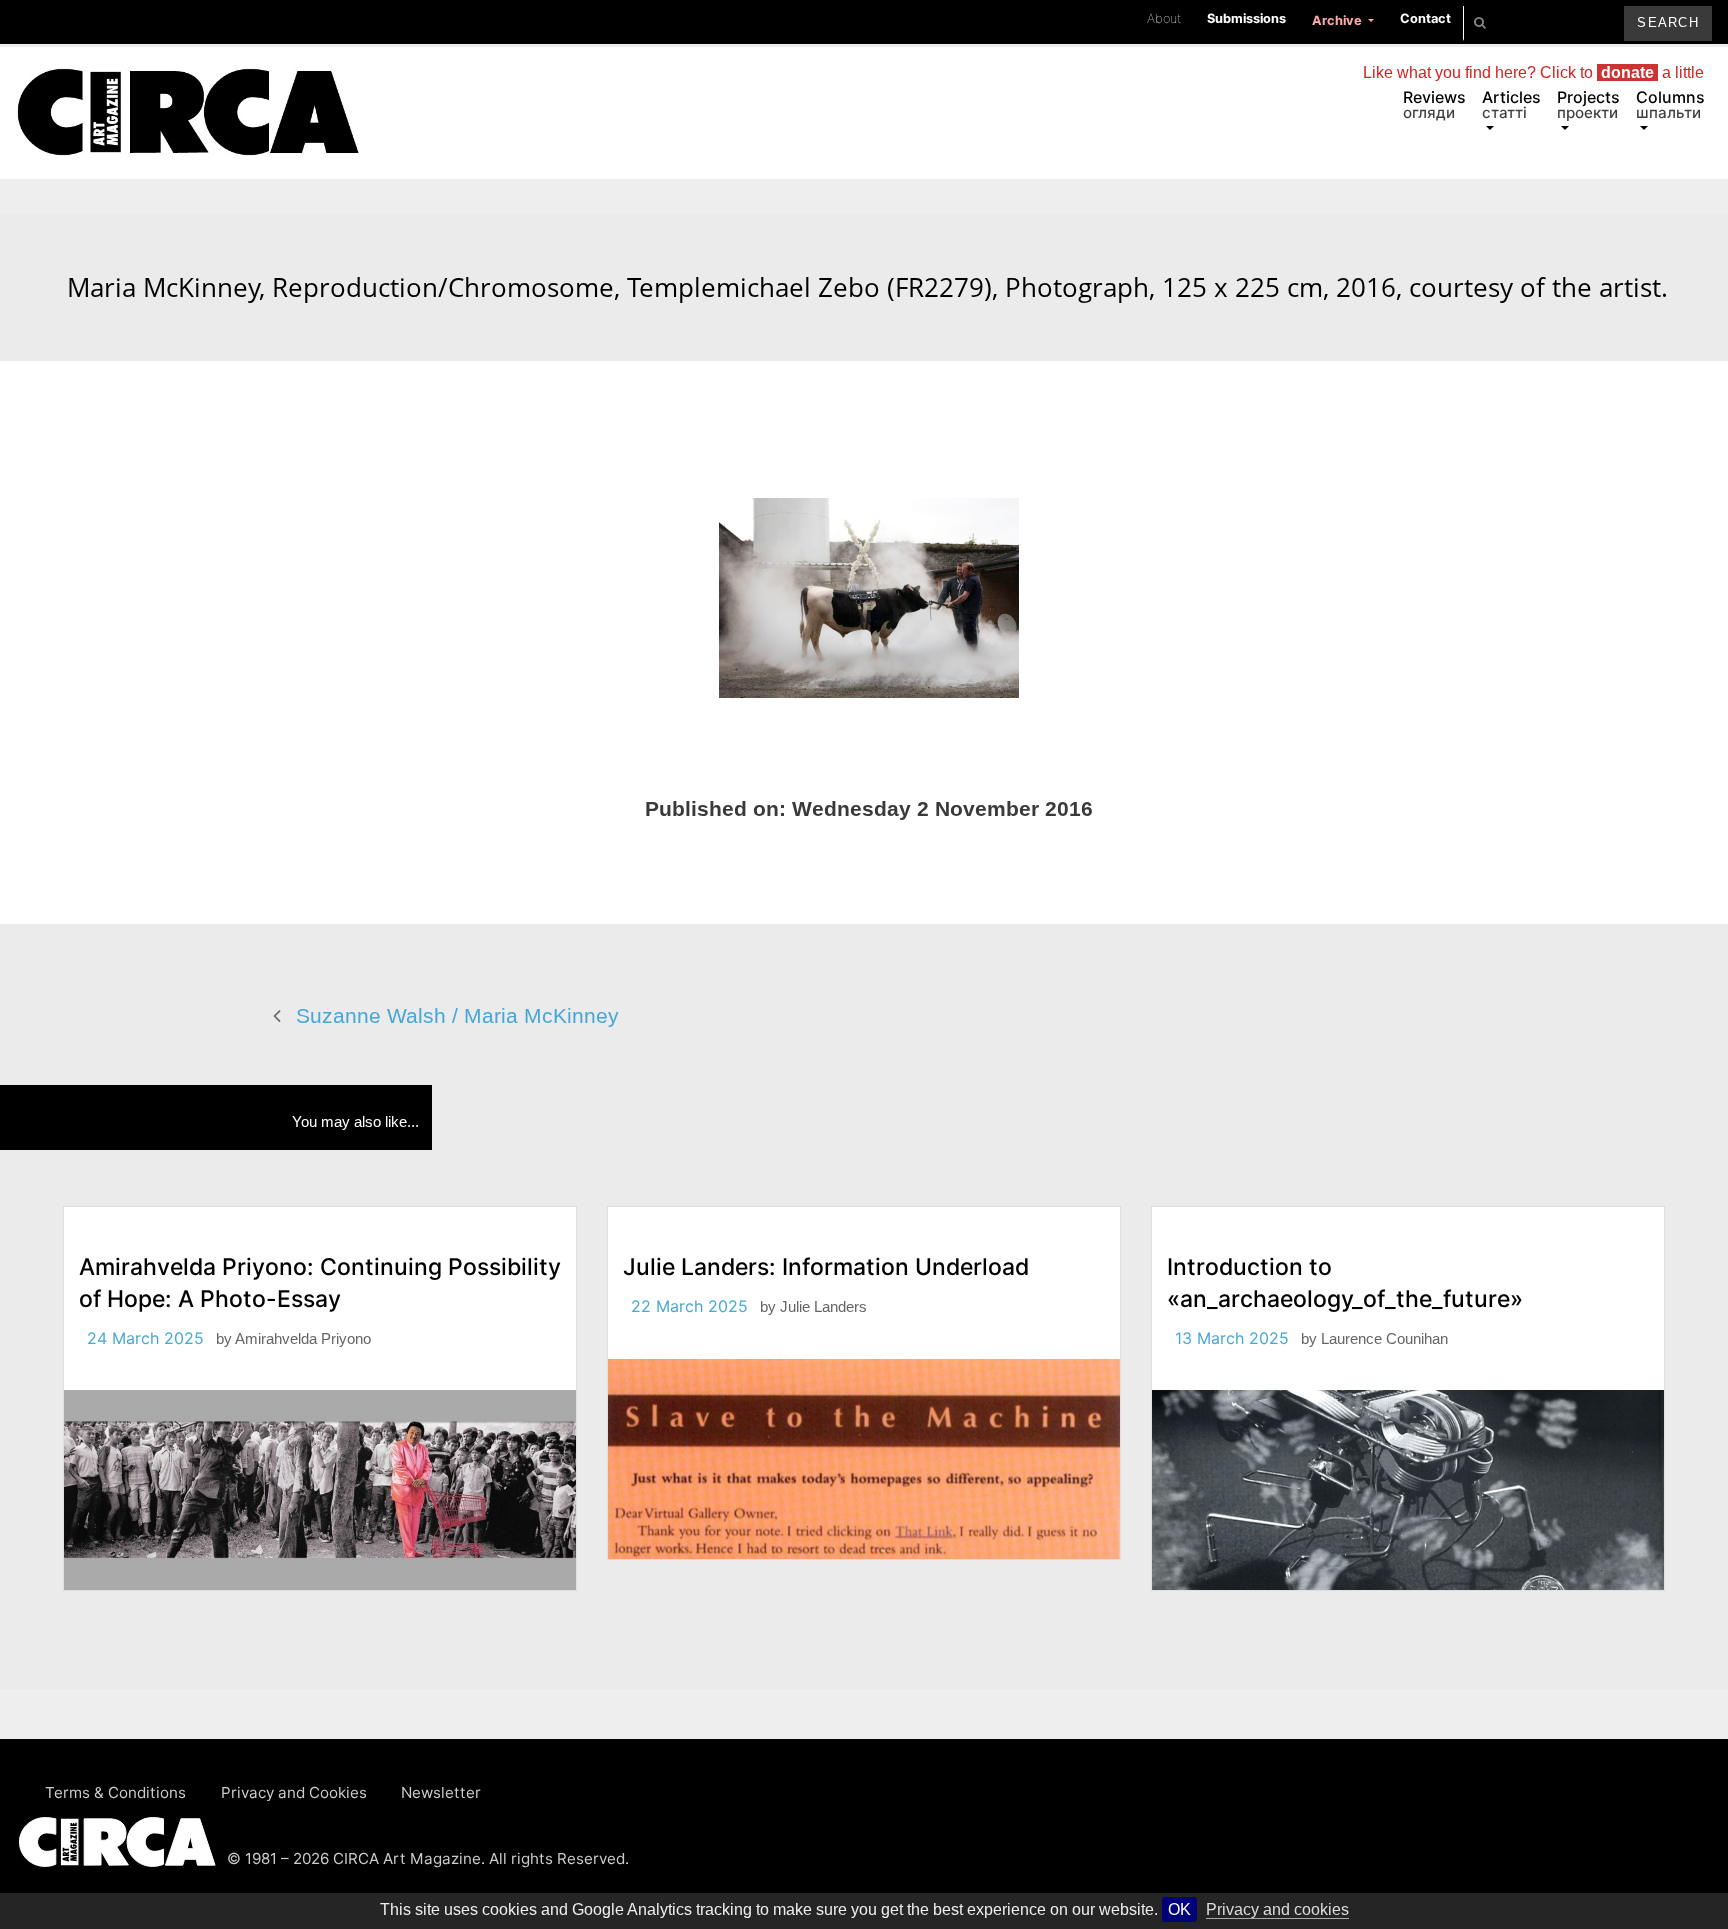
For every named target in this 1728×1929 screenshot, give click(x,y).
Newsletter (441, 1792)
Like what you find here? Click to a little (1533, 72)
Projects (1588, 104)
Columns (1670, 104)
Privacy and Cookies (294, 1792)
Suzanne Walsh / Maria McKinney (457, 1016)
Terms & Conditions (115, 1792)
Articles (1511, 104)
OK (1179, 1909)
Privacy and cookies (1277, 1909)
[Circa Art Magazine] (187, 88)
